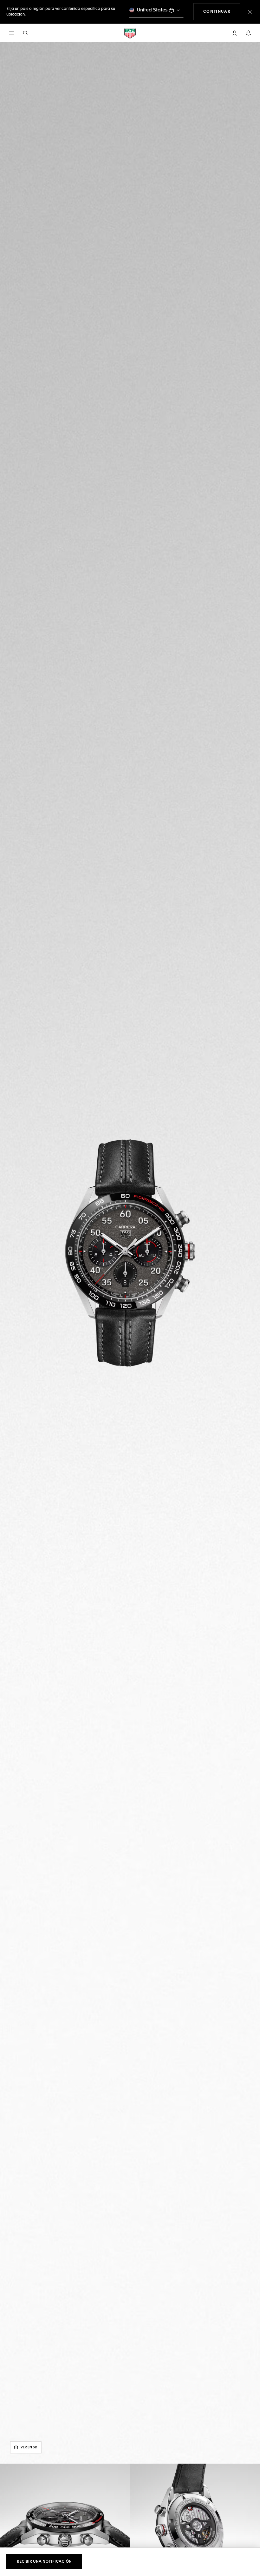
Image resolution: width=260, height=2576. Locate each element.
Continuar (222, 12)
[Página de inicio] (130, 33)
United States (152, 10)
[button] (235, 33)
